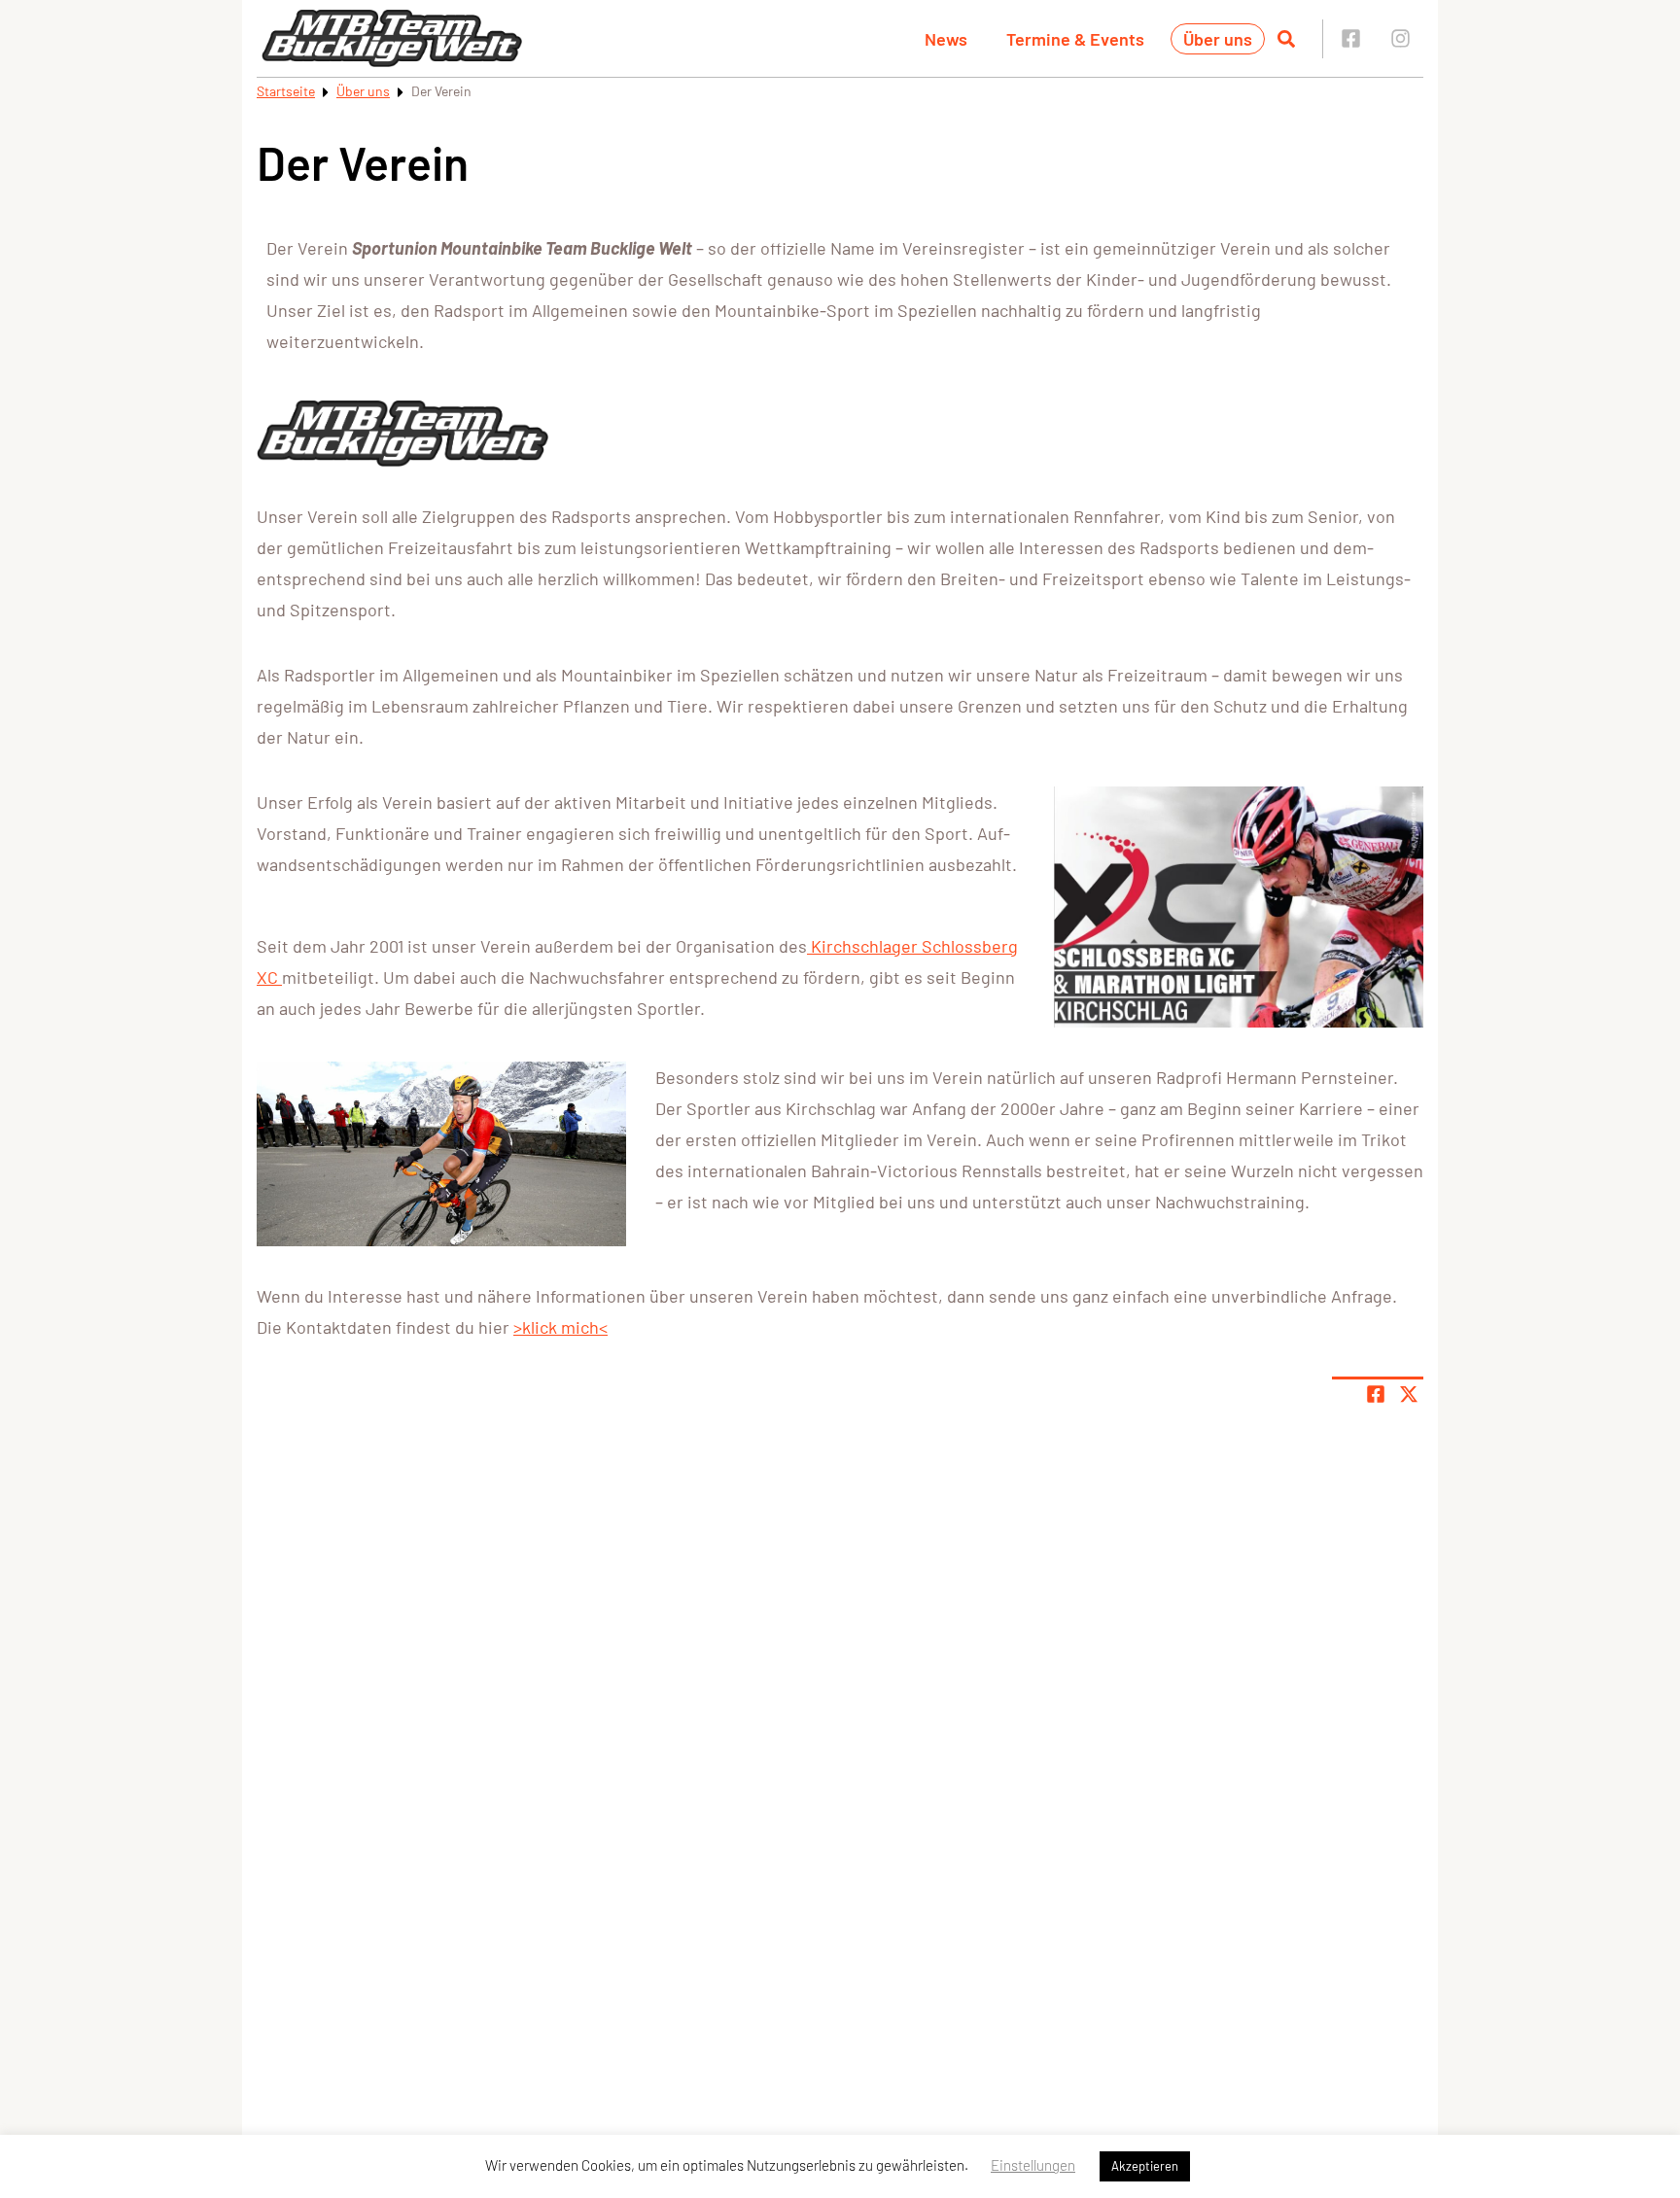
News (946, 39)
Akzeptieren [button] (1145, 2166)
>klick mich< (560, 1327)
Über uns (1218, 39)
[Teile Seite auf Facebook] (1376, 1394)
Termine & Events (1075, 39)
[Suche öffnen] (1286, 39)
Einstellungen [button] (1033, 2165)
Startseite (286, 91)
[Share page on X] (1409, 1394)
